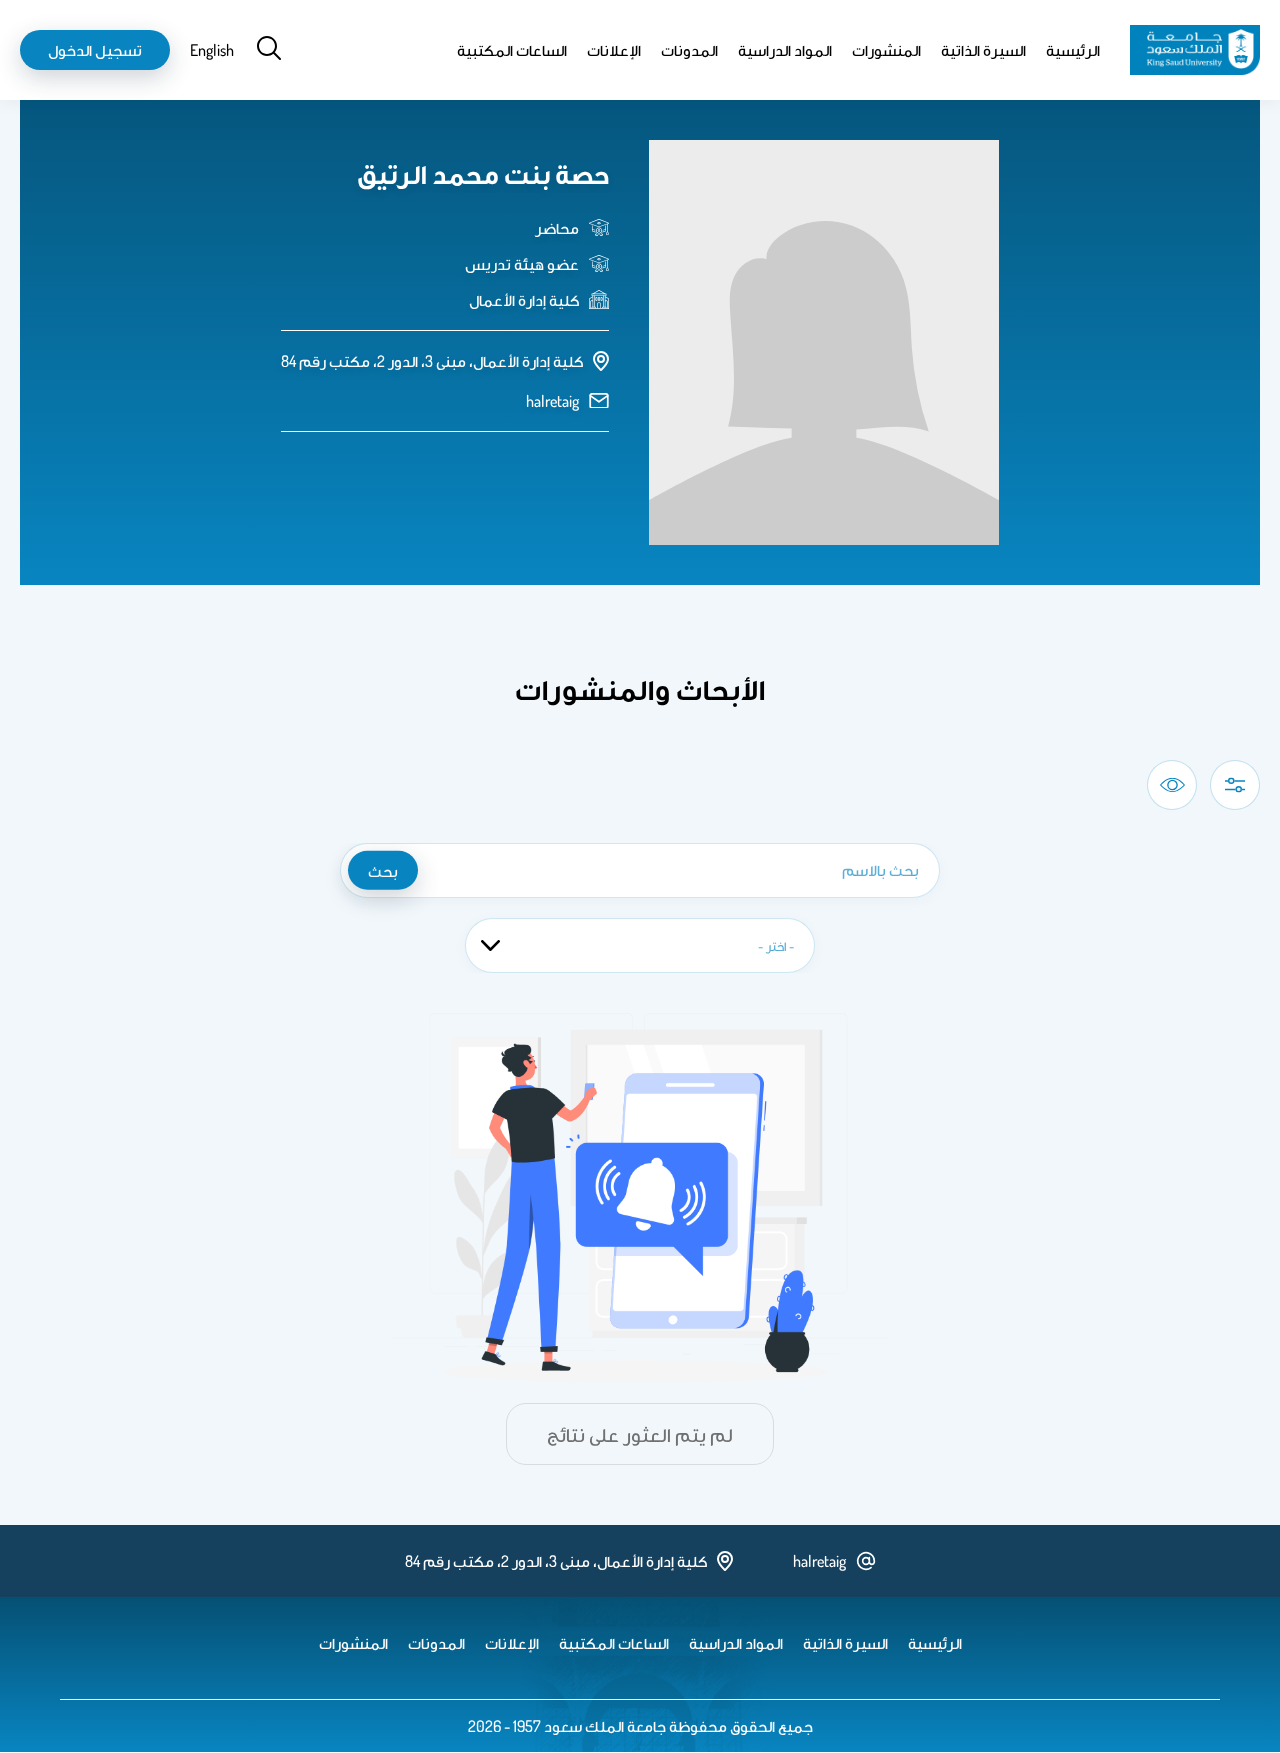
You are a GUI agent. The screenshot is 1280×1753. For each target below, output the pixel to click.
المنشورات (886, 50)
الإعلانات (614, 50)
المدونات (689, 50)
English (212, 50)
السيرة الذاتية (983, 50)
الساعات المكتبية (512, 50)
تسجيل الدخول (95, 50)
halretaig (552, 401)
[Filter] (1235, 785)
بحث (383, 870)
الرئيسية (1073, 50)
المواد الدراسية (785, 50)
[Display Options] (1172, 785)
